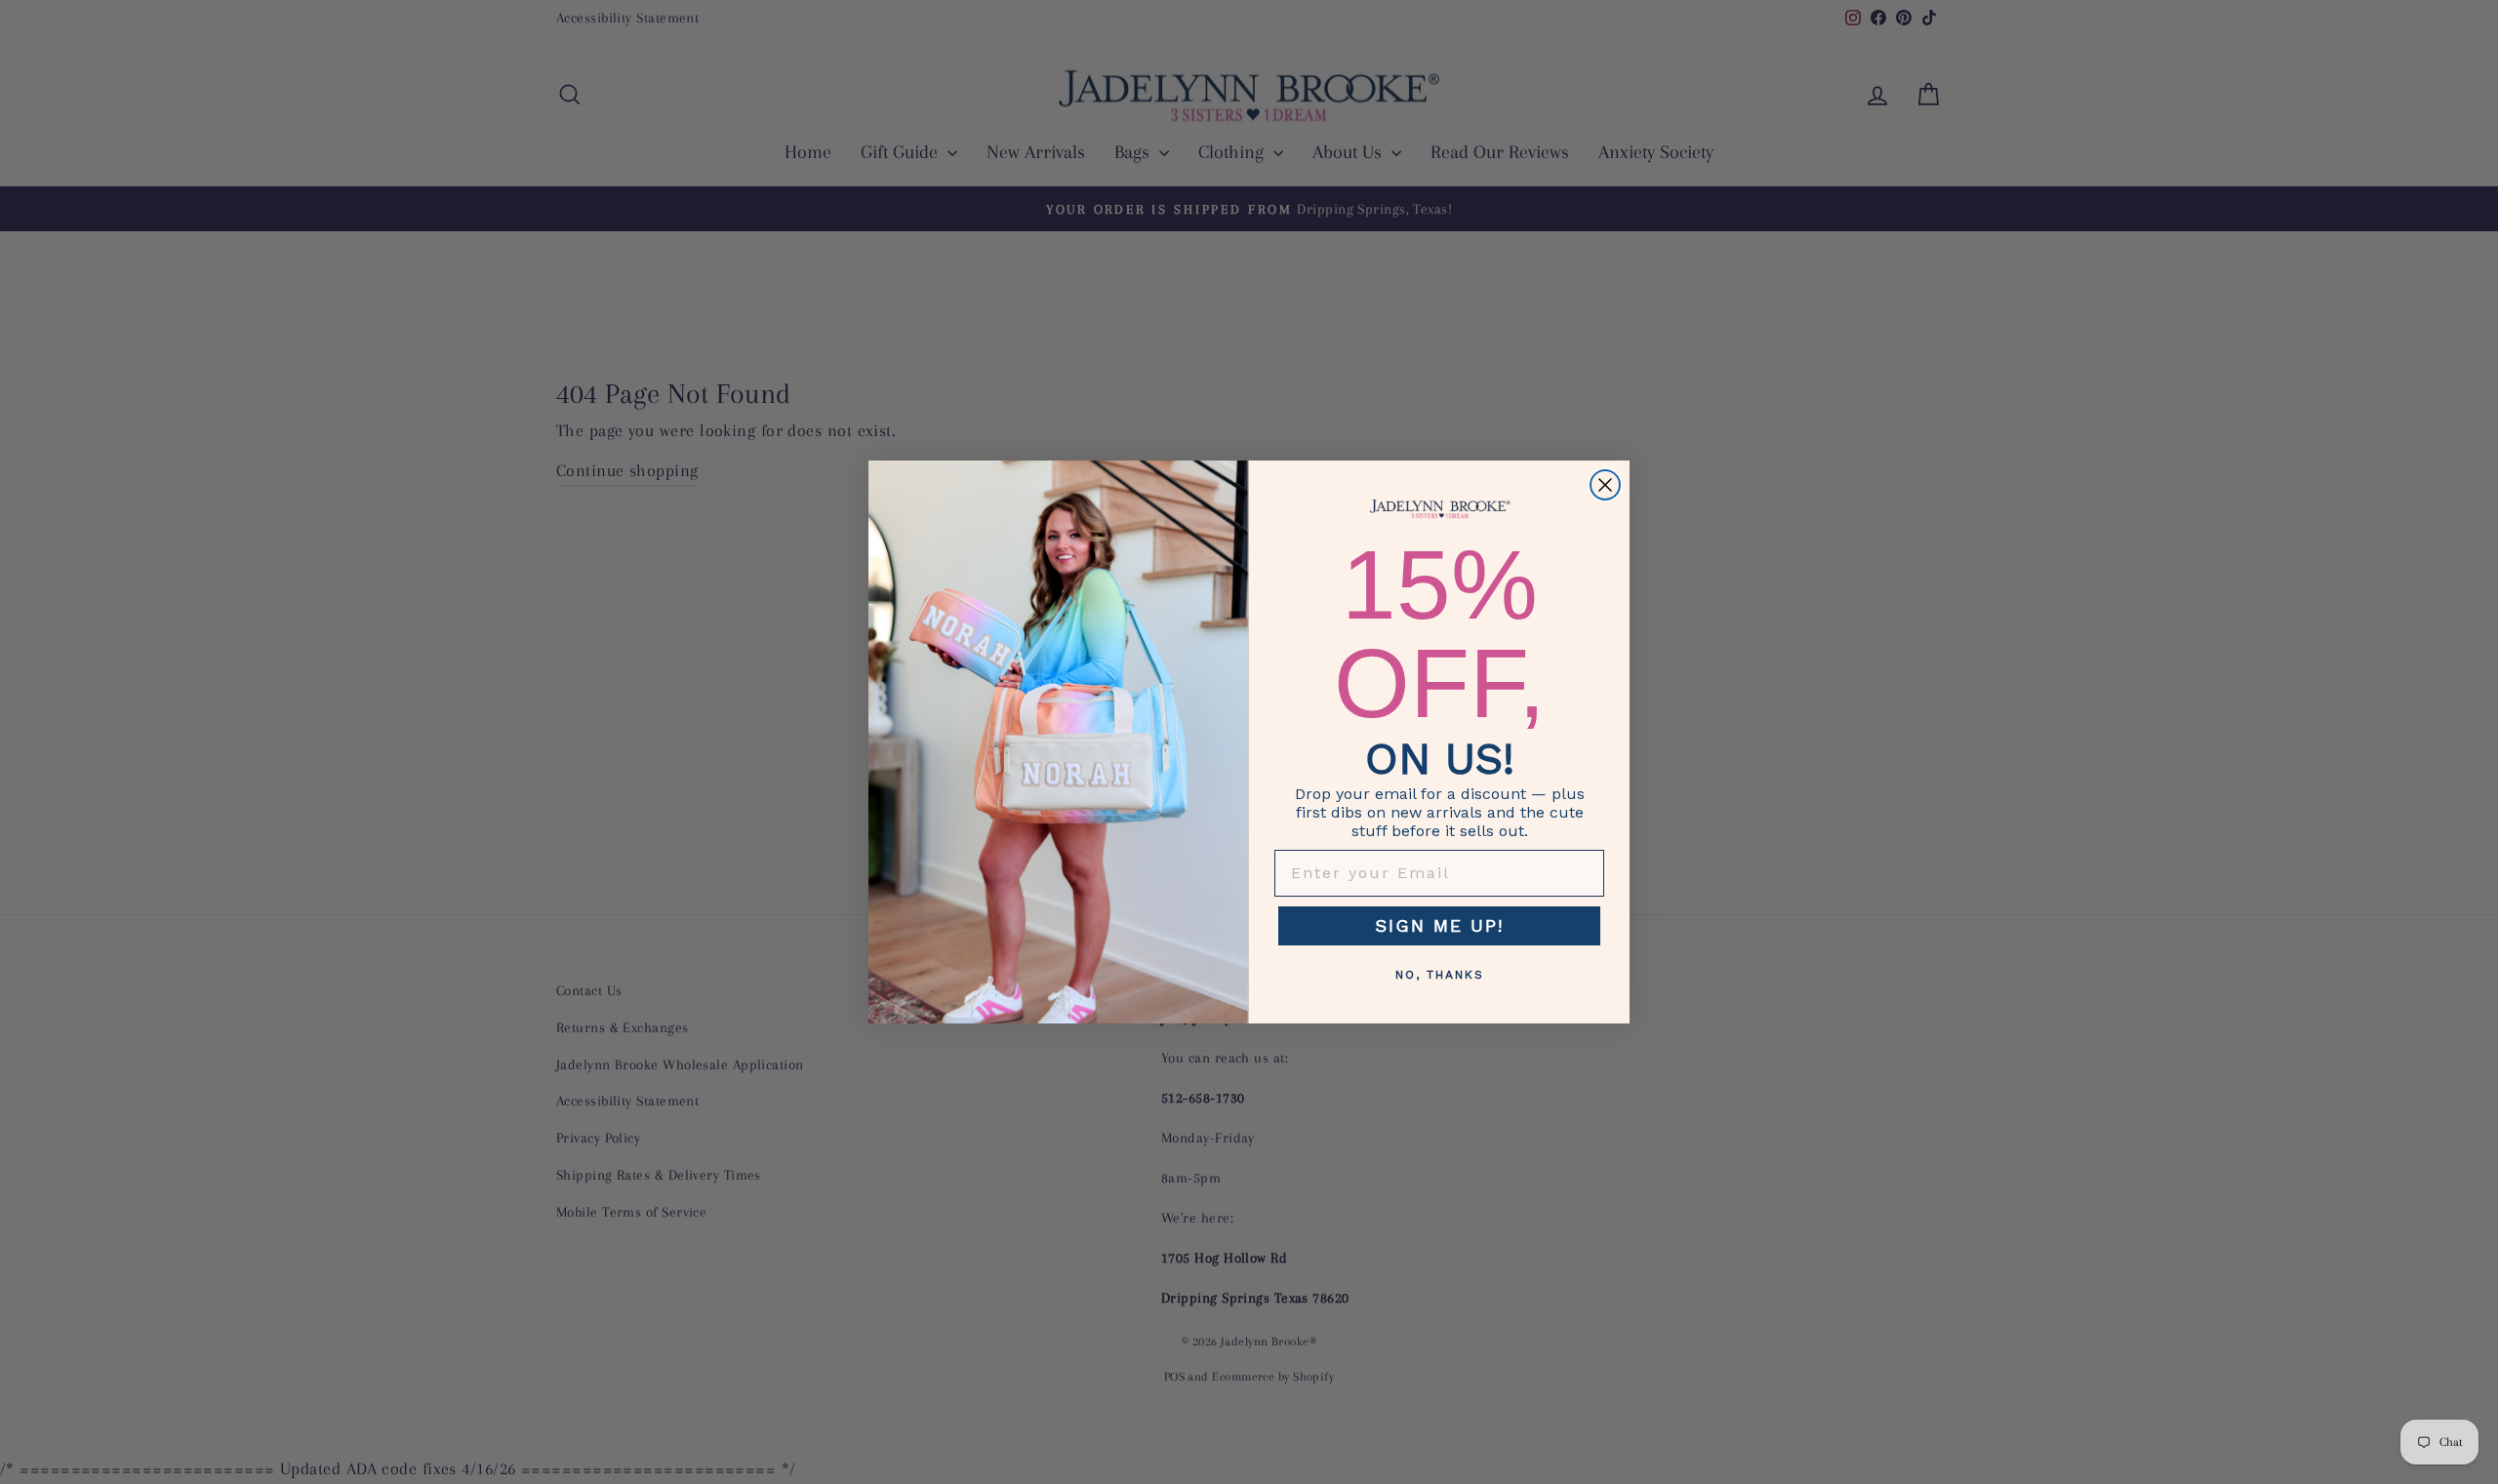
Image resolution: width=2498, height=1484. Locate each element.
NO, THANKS (1440, 975)
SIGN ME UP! (1439, 925)
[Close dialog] (1605, 485)
